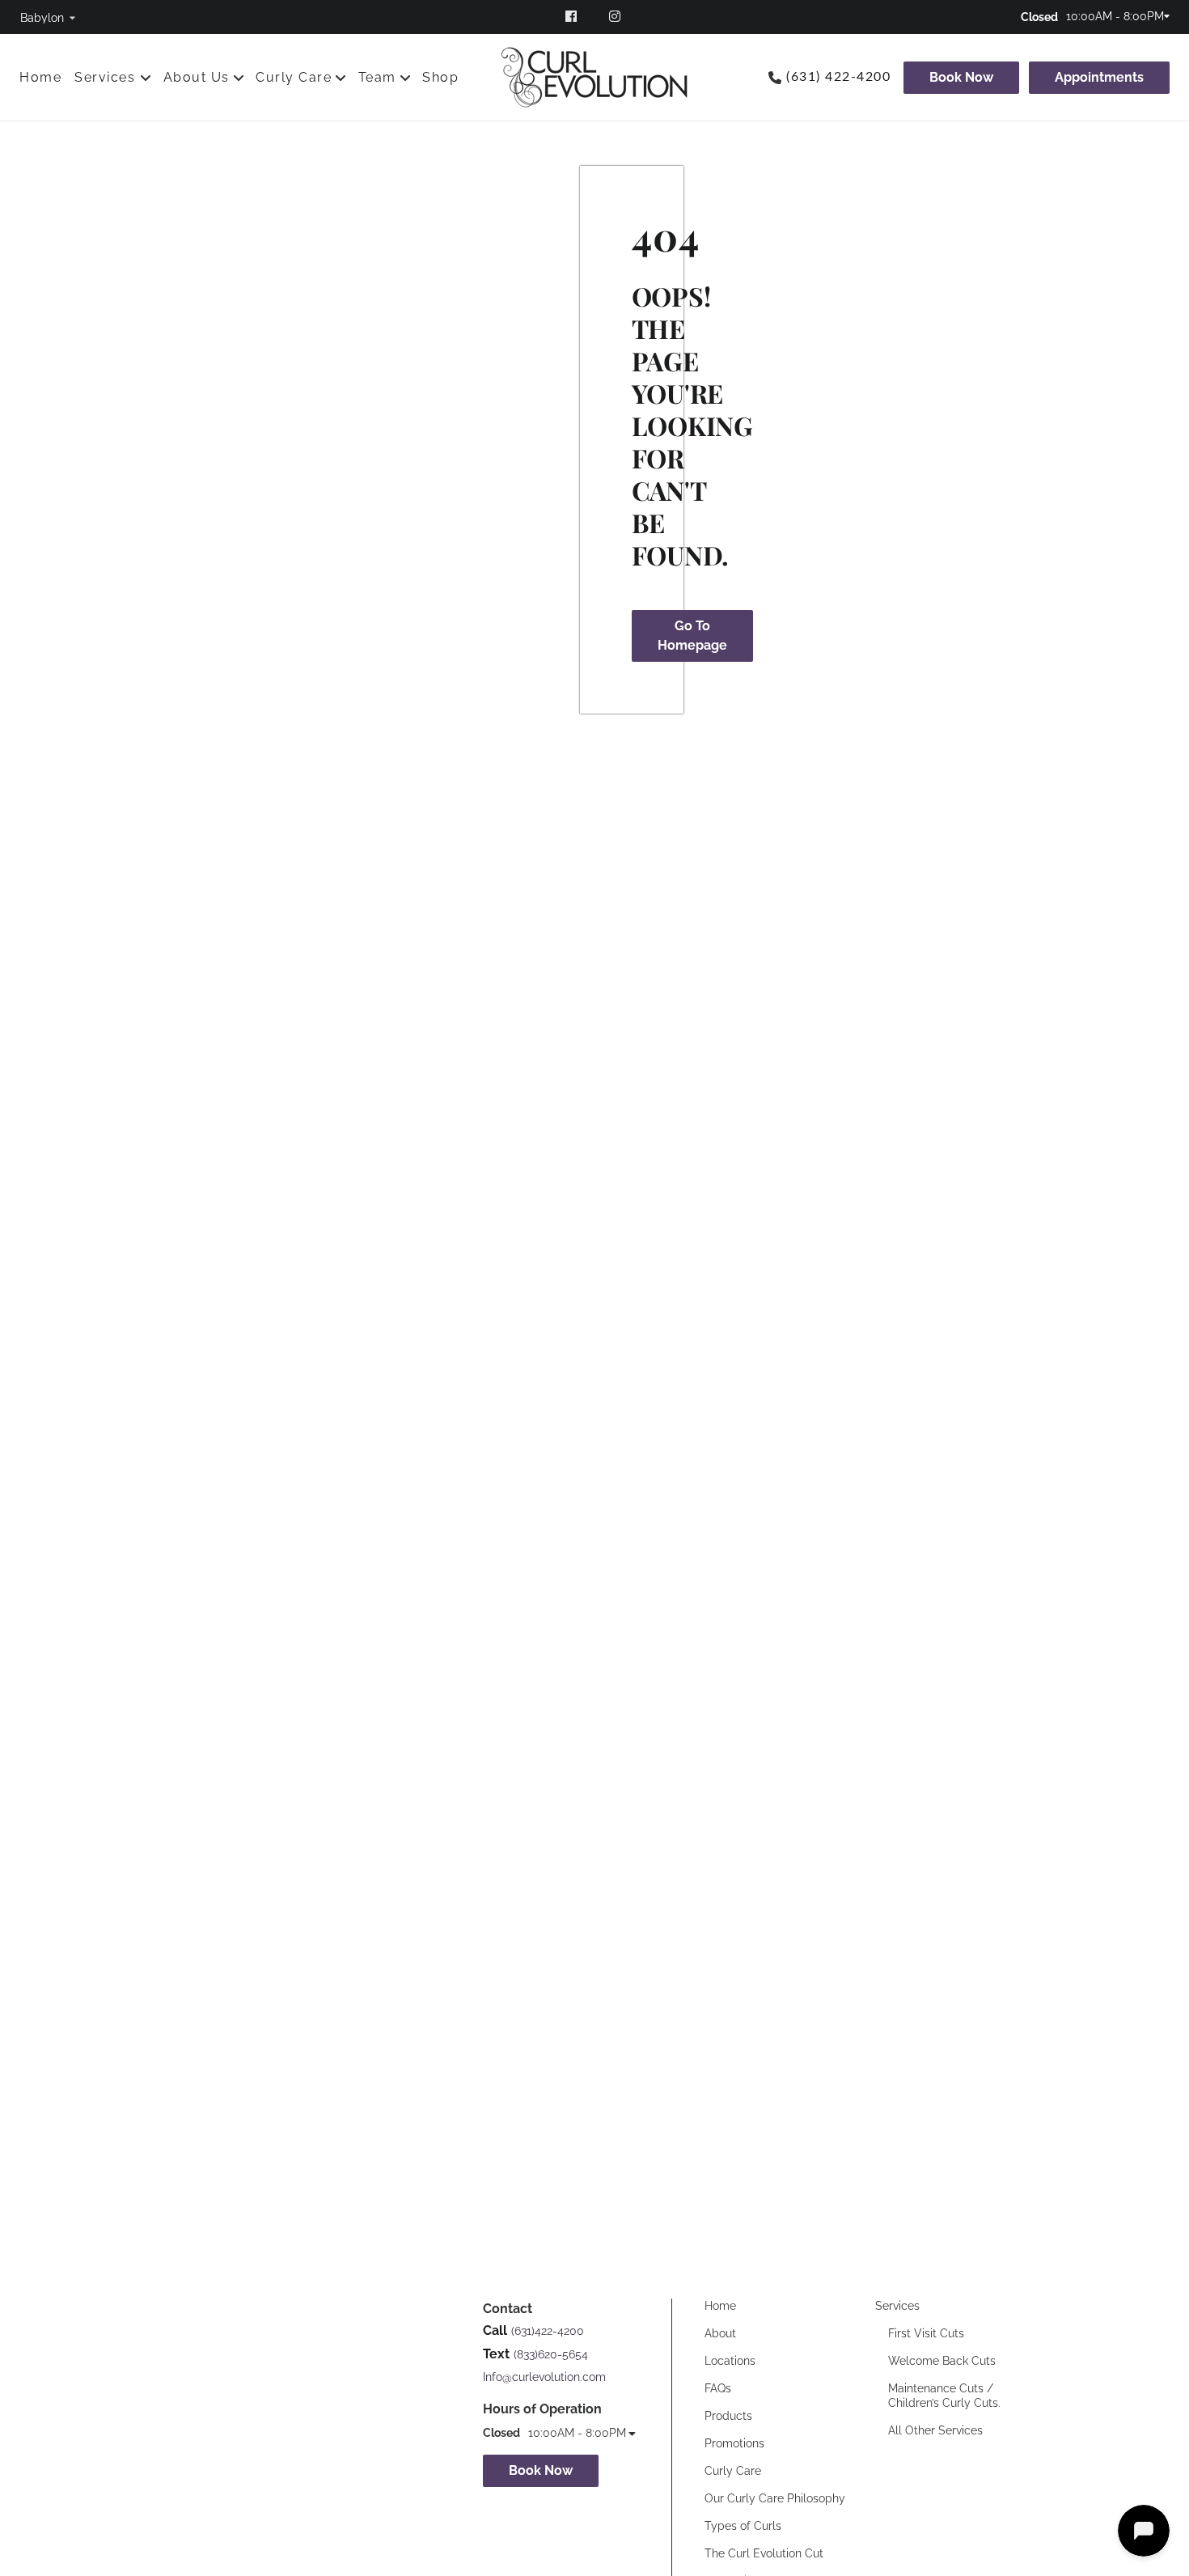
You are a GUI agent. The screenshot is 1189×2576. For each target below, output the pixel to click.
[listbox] (48, 17)
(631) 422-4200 (838, 77)
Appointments (1099, 77)
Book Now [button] (541, 2470)
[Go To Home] (594, 77)
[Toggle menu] (146, 78)
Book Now (961, 77)
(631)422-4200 (548, 2331)
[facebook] (572, 16)
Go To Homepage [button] (692, 636)
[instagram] (617, 16)
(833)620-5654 (551, 2354)
